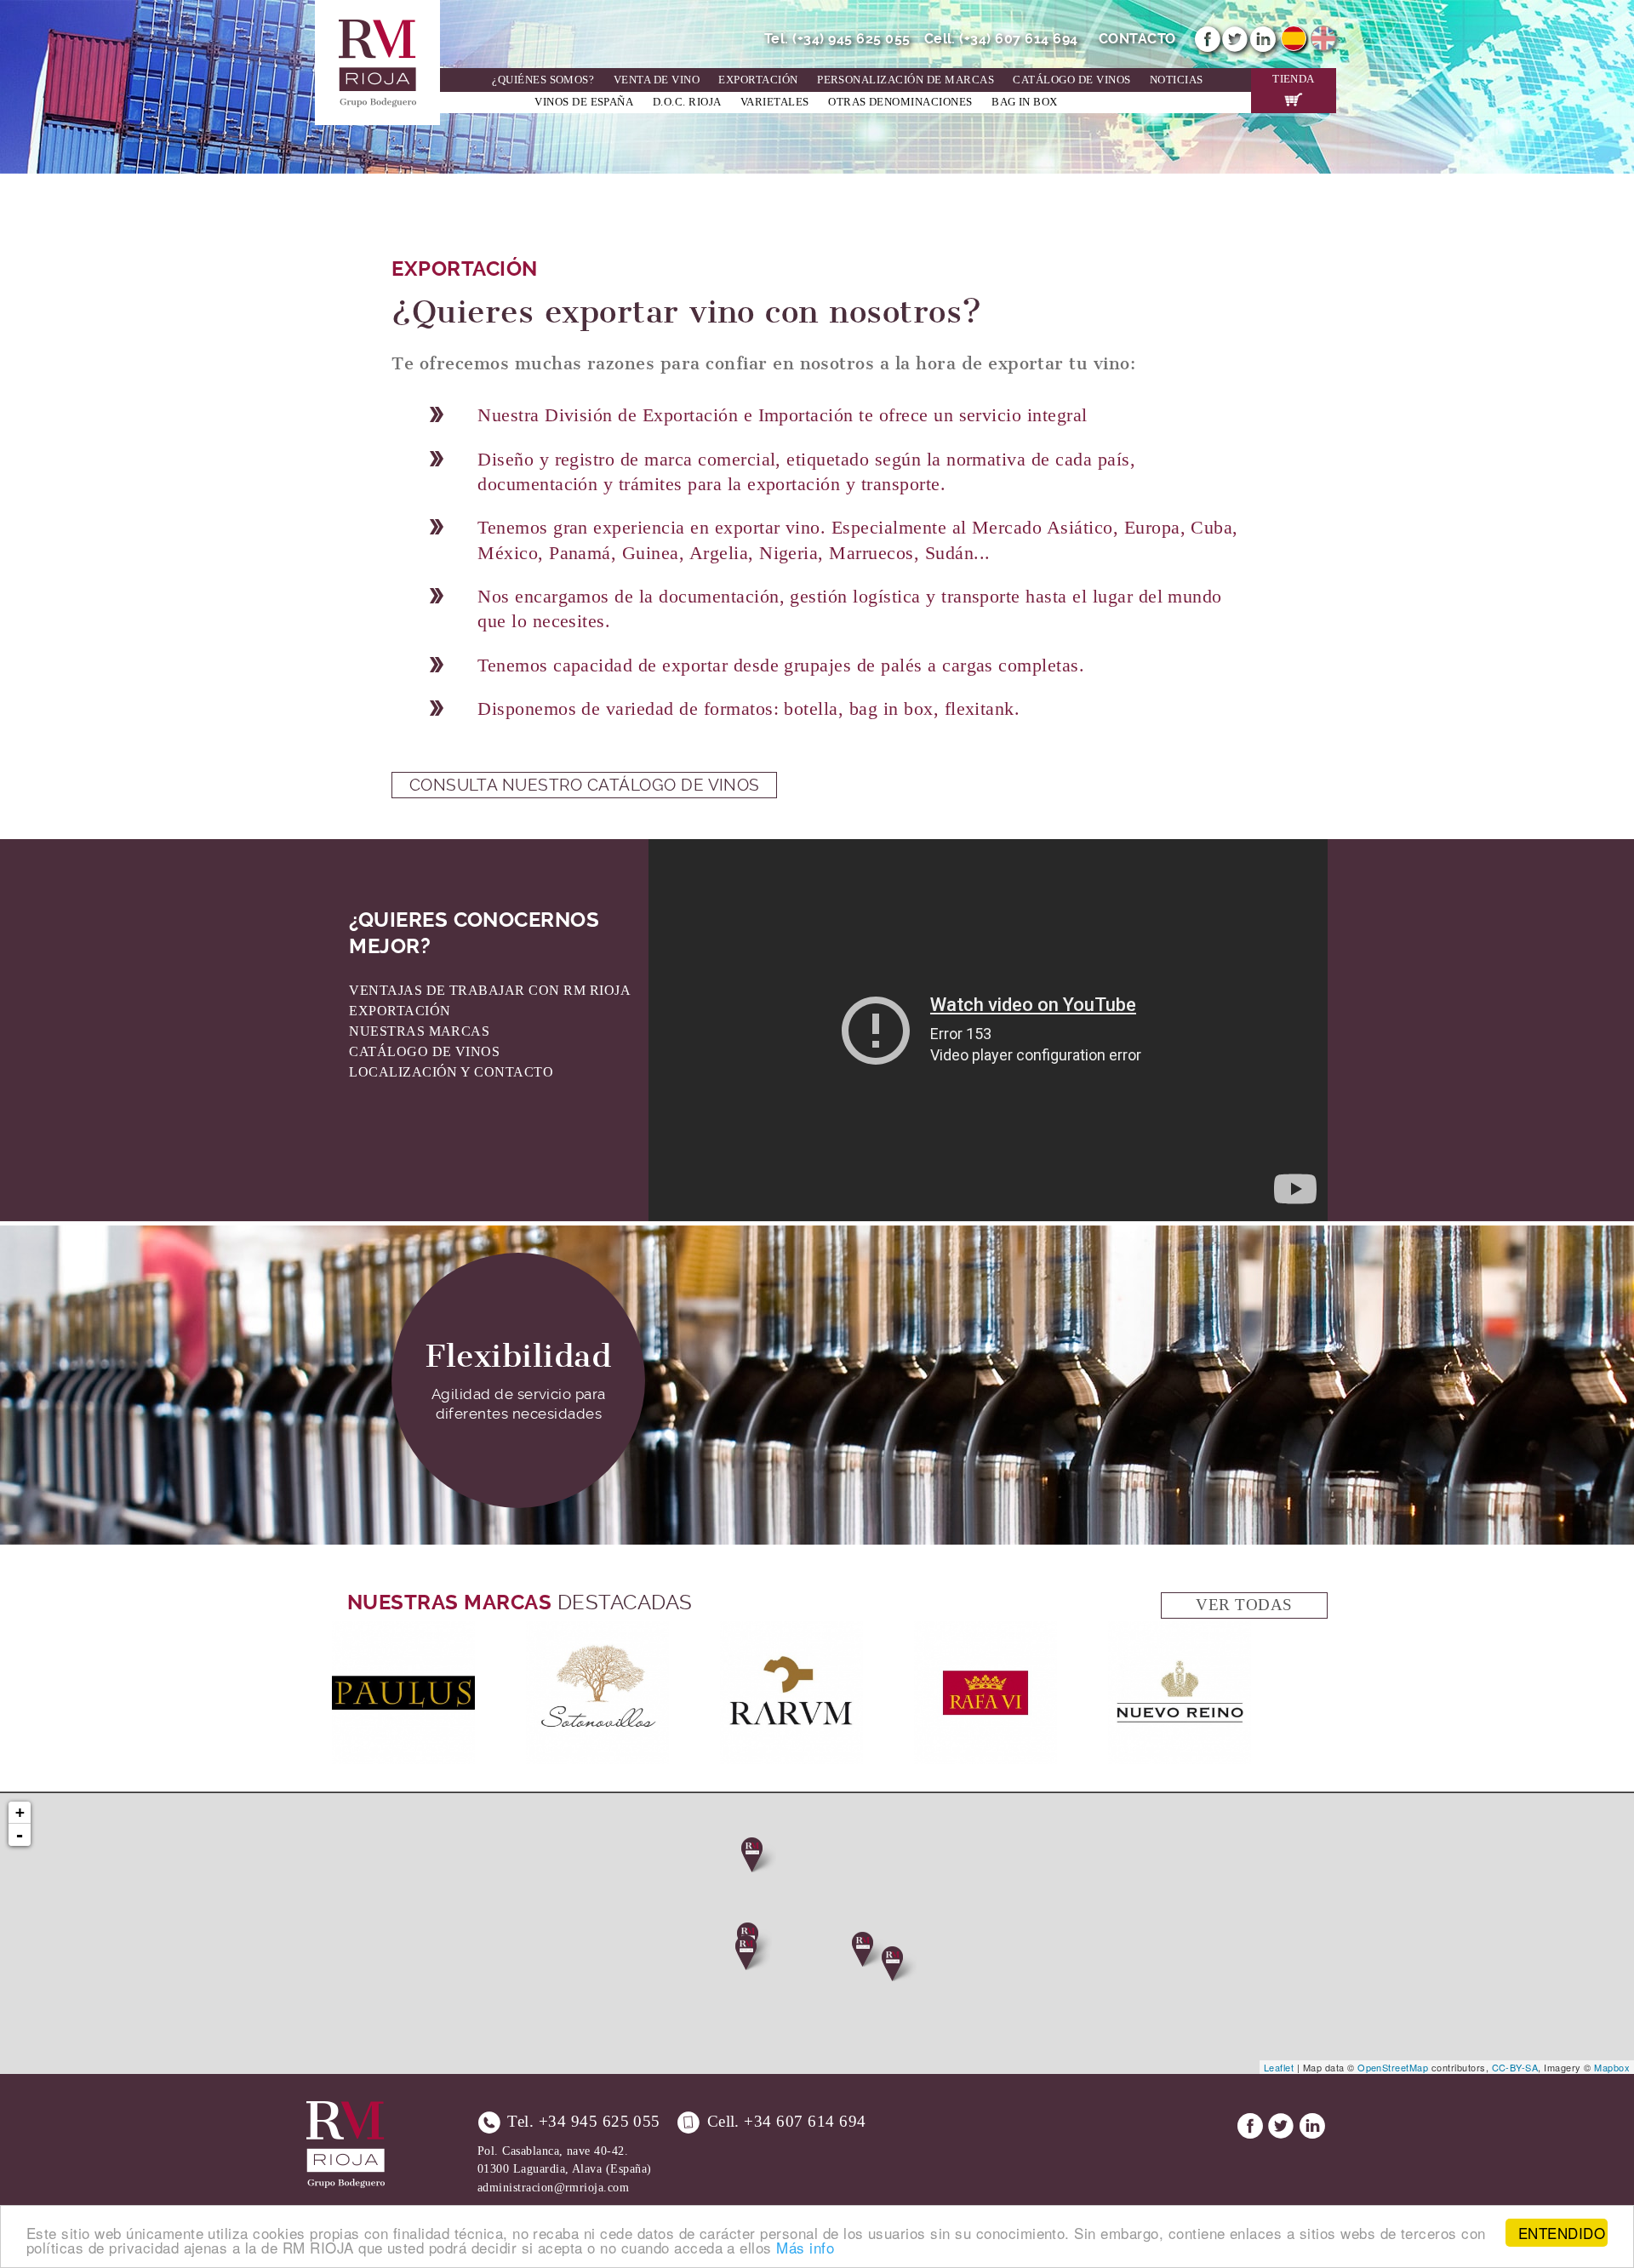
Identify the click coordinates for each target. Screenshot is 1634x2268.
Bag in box (1025, 103)
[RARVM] (791, 1631)
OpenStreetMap (1393, 2067)
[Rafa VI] (986, 1631)
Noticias (1177, 80)
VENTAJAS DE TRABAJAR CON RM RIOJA (490, 990)
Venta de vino (657, 80)
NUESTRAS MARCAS (419, 1031)
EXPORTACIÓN (400, 1011)
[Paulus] (403, 1631)
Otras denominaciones (900, 103)
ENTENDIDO (1562, 2233)
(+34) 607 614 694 (1018, 39)
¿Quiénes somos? (543, 80)
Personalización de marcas (906, 80)
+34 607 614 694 (805, 2121)
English (1323, 38)
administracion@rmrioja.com (553, 2187)
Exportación (758, 80)
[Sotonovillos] (597, 1631)
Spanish (1294, 38)
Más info (805, 2247)
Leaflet (1279, 2067)
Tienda (1294, 79)
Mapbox (1612, 2067)
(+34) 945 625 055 (851, 39)
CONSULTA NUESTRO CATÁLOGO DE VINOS (585, 785)
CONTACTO (1137, 39)
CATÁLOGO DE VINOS (424, 1051)
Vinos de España (584, 103)
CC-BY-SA (1515, 2067)
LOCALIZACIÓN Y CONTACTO (451, 1072)
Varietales (775, 103)
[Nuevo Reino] (1180, 1631)
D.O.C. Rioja (687, 103)
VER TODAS (1244, 1605)
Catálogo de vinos (1071, 80)
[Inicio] (377, 10)
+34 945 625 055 (600, 2121)
